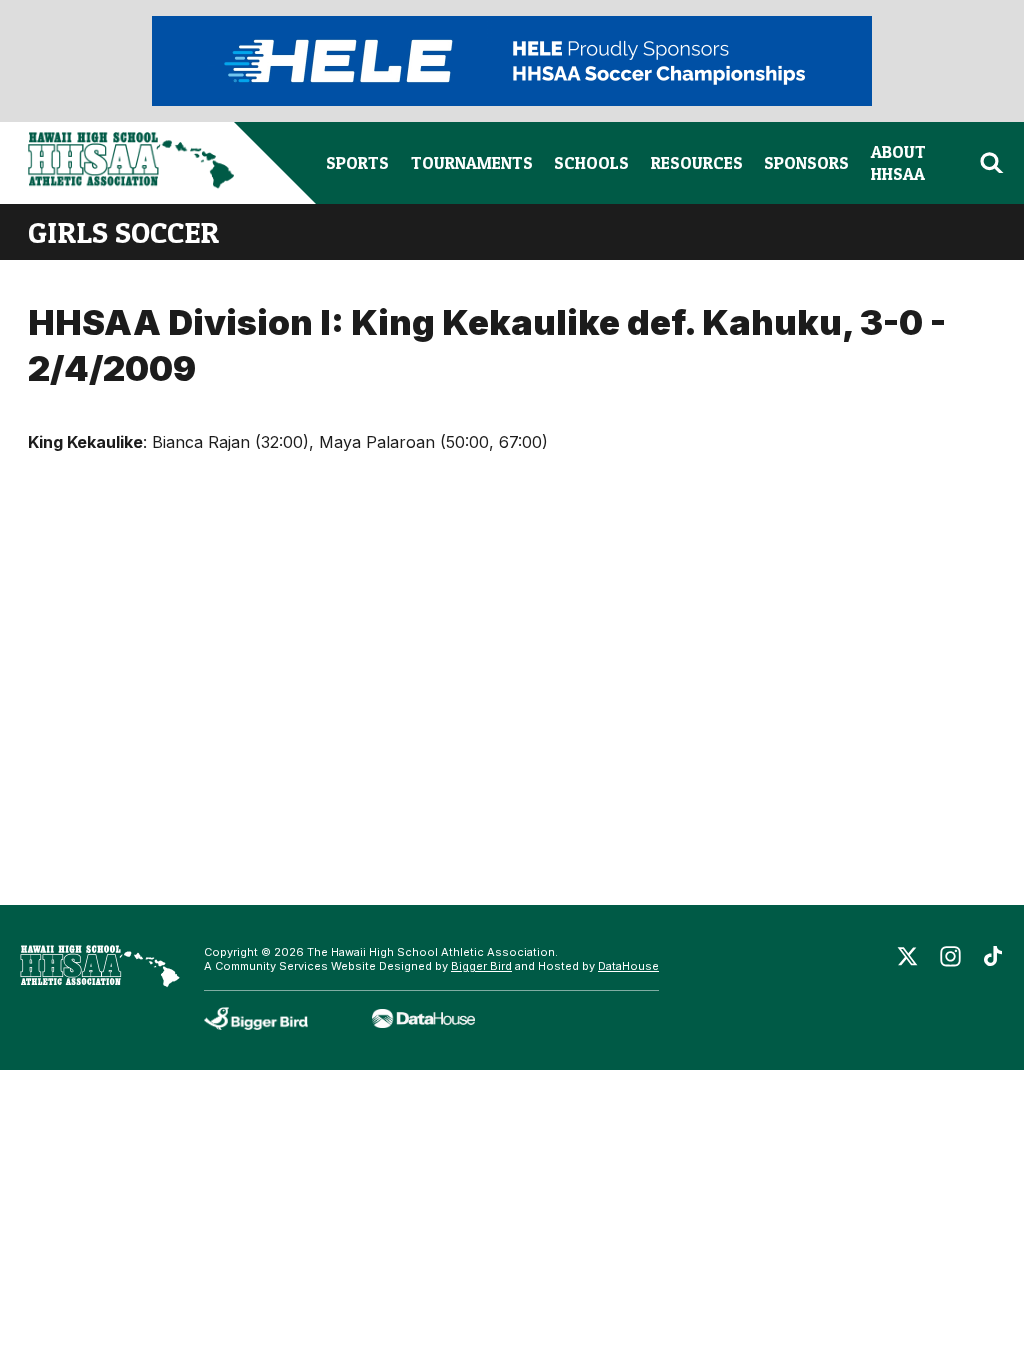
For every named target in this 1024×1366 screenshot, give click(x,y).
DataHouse (628, 966)
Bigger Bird (481, 966)
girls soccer (123, 232)
